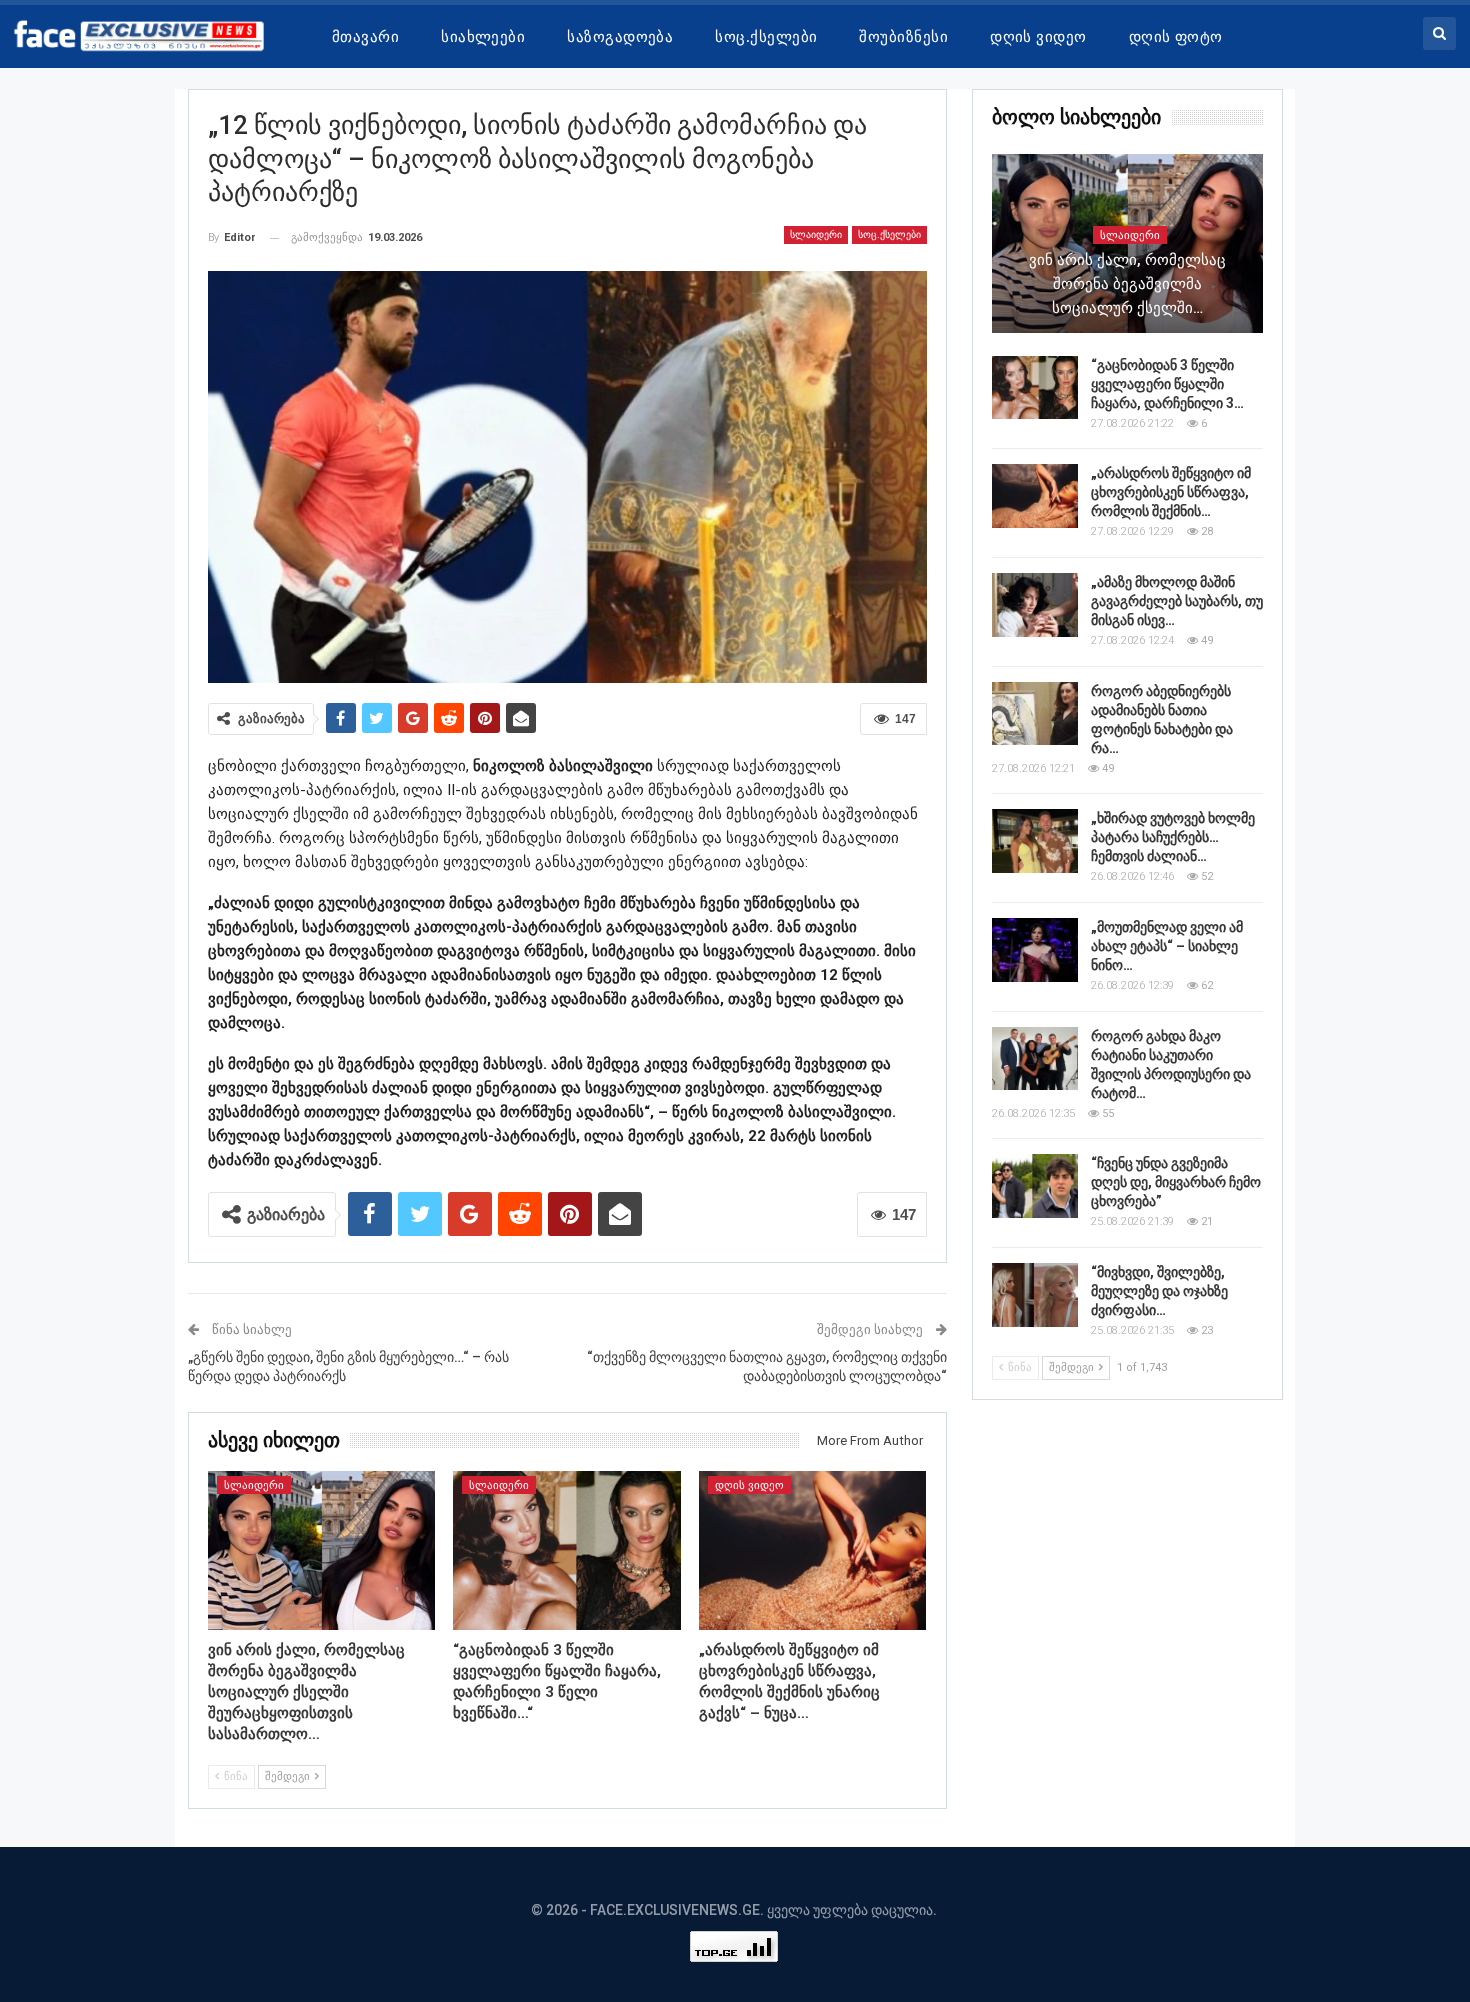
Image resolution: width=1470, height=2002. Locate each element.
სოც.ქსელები (766, 37)
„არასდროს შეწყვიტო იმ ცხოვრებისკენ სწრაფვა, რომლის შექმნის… (1171, 492)
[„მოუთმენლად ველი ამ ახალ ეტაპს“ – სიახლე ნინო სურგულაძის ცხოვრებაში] (1035, 950)
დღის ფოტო (1176, 37)
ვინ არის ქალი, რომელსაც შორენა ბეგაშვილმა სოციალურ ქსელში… (1127, 284)
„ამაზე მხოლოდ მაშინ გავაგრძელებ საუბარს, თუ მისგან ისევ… (1177, 601)
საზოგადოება (620, 37)
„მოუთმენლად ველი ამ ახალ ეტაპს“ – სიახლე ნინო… (1167, 946)
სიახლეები (483, 37)
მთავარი (365, 37)
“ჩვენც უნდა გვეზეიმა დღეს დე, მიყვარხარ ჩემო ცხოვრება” (1176, 1182)
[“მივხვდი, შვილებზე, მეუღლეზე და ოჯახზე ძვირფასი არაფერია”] (1035, 1295)
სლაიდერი (816, 234)
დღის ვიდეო (1038, 37)
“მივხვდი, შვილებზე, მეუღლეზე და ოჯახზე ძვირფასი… (1159, 1291)
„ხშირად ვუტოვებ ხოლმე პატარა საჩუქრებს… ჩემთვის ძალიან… (1173, 837)
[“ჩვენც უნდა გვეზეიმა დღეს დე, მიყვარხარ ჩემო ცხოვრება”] (1035, 1186)
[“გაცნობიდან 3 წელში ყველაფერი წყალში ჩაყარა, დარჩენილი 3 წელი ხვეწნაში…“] (567, 1550)
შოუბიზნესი (903, 37)
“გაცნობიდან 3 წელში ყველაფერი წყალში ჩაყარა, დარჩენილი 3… (1167, 384)
